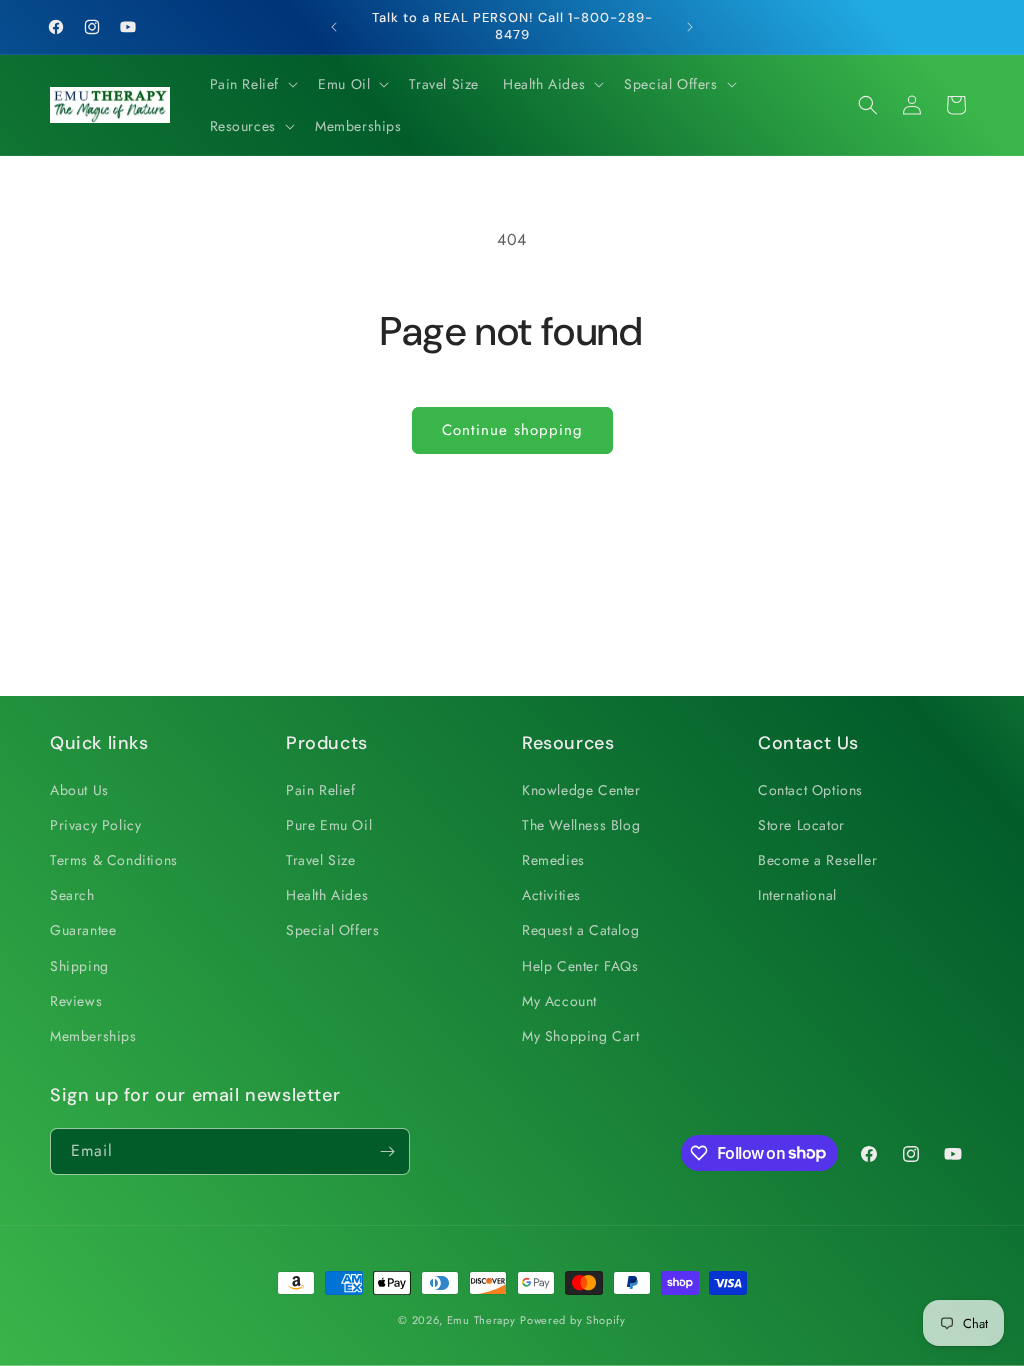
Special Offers (332, 930)
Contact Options (810, 790)
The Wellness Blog (581, 825)
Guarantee (83, 930)
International (797, 895)
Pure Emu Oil (329, 825)
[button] (252, 84)
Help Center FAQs (580, 966)
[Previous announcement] (334, 27)
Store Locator (801, 825)
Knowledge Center (581, 790)
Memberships (93, 1036)
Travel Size (321, 860)
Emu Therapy (481, 1320)
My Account (559, 1001)
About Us (79, 790)
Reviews (76, 1001)
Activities (551, 895)
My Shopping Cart (581, 1036)
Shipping (79, 966)
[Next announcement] (690, 27)
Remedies (553, 860)
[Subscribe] (387, 1151)
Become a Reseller (817, 860)
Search (72, 895)
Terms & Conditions (114, 860)
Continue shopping (512, 430)
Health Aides (327, 895)
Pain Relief (321, 790)
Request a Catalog (580, 930)
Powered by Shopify (573, 1320)
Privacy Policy (95, 825)
